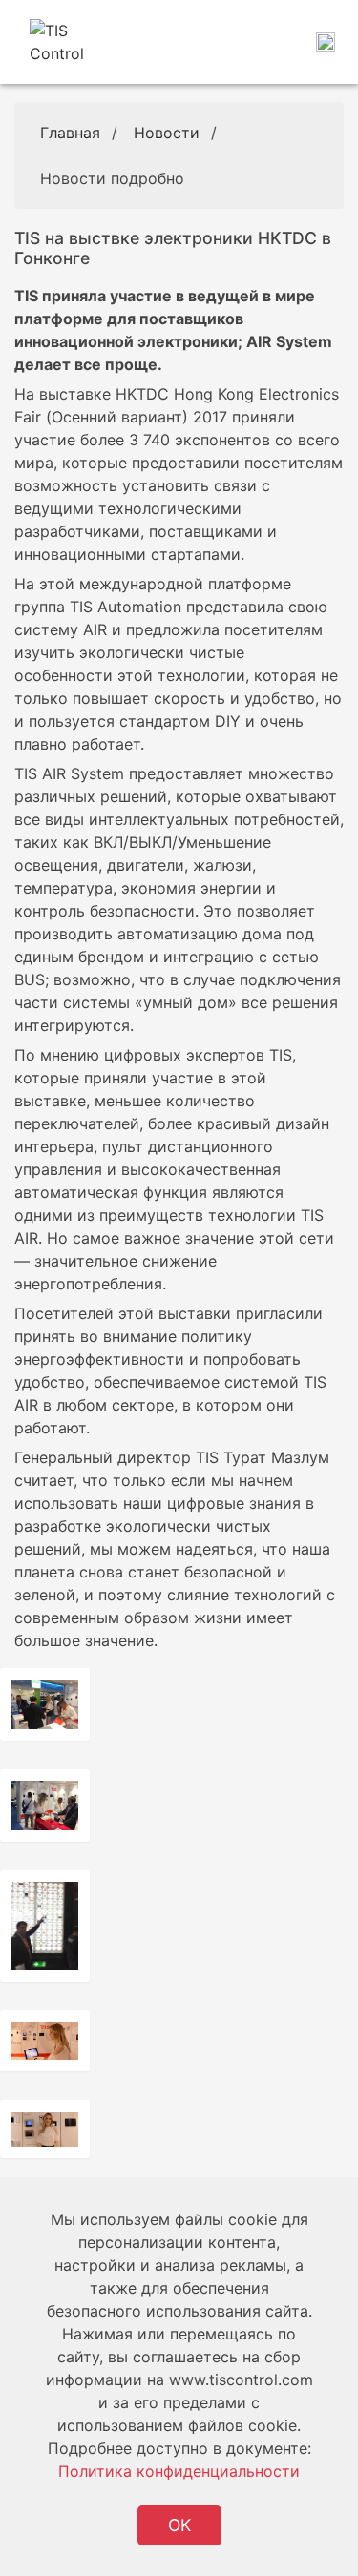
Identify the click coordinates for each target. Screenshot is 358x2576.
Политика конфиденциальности (179, 2471)
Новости (167, 133)
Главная (70, 133)
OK (179, 2525)
